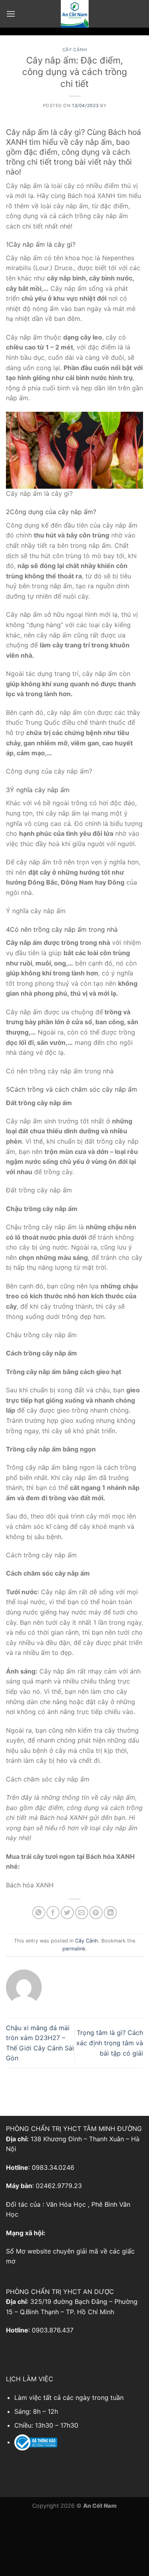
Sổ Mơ (16, 2251)
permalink (74, 1949)
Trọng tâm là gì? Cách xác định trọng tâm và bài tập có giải (110, 2043)
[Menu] (11, 14)
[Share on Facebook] (53, 1913)
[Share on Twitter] (67, 1913)
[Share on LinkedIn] (110, 1913)
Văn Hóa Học (66, 2204)
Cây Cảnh (74, 50)
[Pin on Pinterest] (96, 1913)
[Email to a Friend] (82, 1913)
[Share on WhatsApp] (39, 1913)
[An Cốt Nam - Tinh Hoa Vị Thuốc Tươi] (75, 14)
